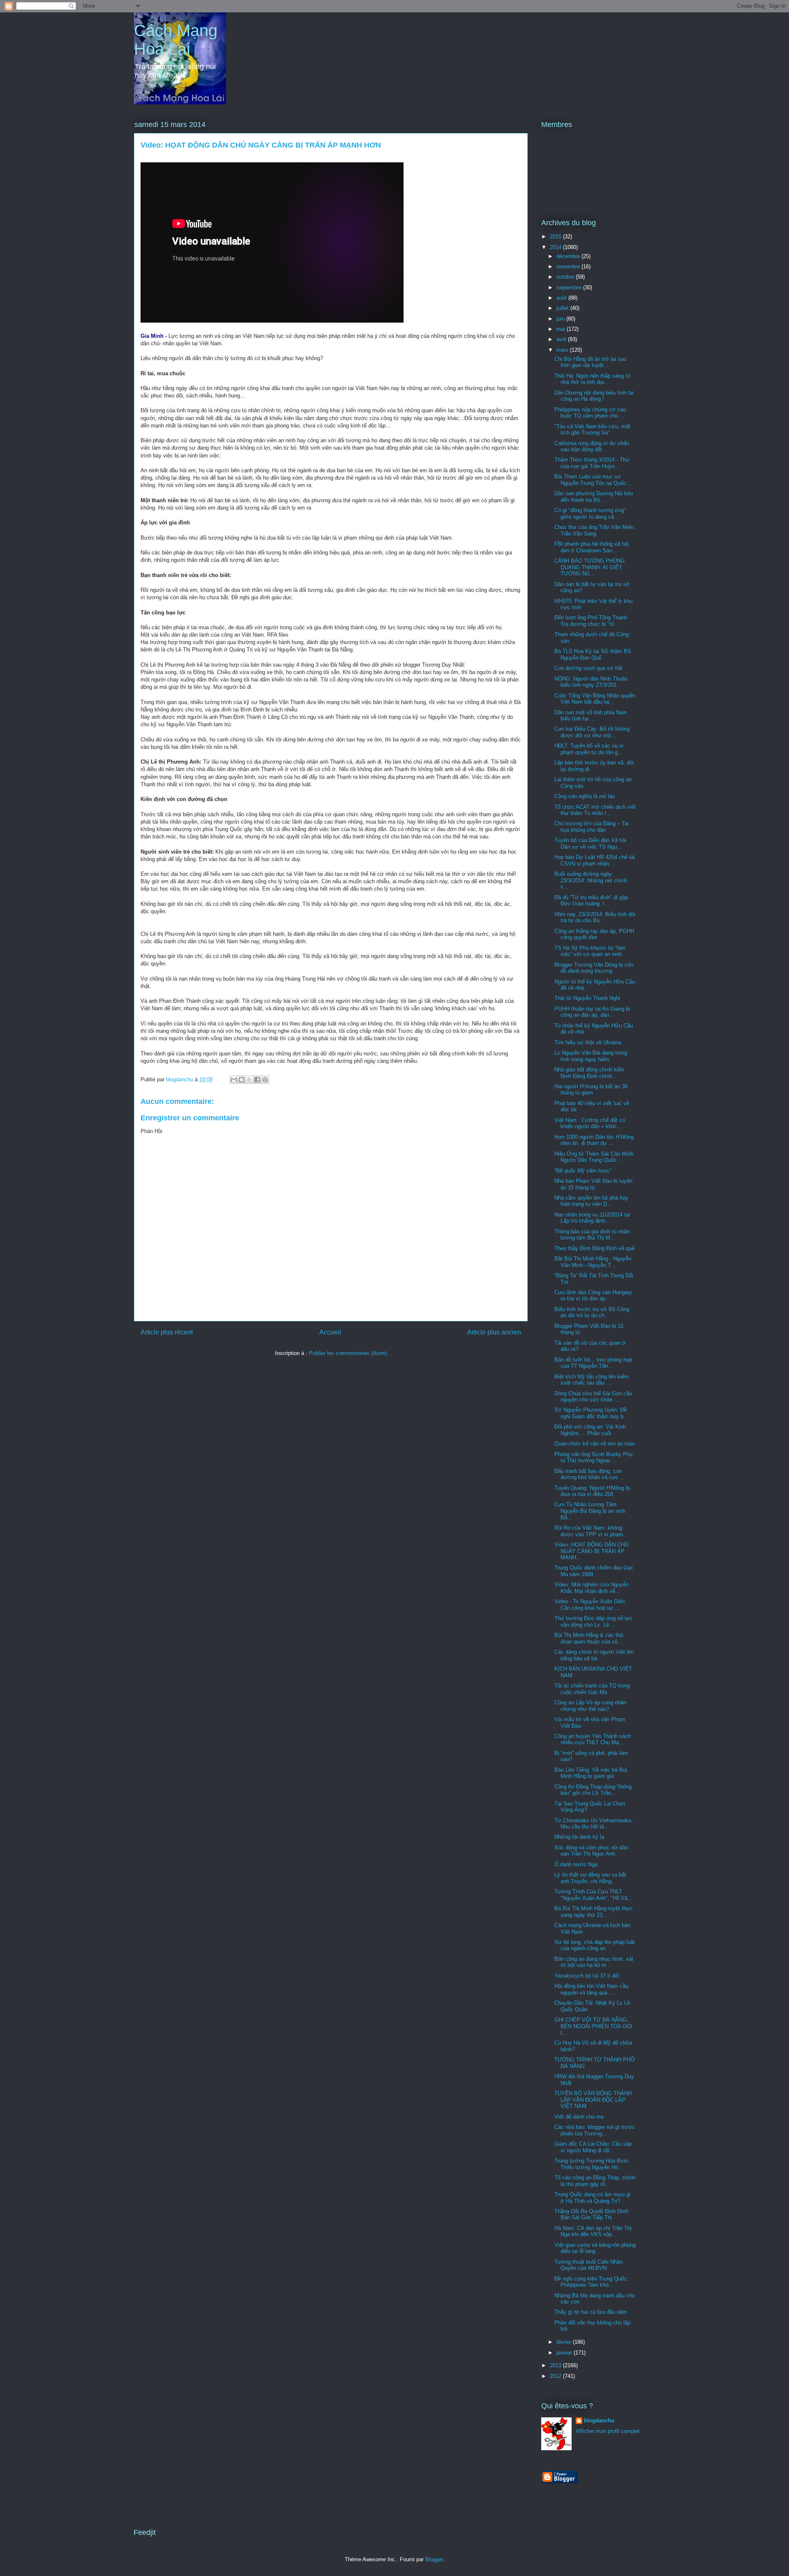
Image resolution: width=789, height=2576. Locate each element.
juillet (563, 308)
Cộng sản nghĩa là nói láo (585, 796)
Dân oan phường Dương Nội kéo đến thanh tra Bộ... (594, 497)
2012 (556, 2376)
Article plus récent (167, 1332)
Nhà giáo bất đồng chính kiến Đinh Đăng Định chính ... (589, 1073)
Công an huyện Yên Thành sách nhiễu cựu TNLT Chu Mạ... (593, 1739)
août (562, 298)
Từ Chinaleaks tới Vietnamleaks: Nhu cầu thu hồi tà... (594, 1824)
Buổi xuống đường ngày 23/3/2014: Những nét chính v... (591, 880)
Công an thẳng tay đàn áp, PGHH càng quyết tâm (594, 934)
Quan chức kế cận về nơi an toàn (595, 1444)
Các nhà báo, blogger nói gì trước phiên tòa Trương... (595, 2130)
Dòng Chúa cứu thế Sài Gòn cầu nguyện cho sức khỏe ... (593, 1397)
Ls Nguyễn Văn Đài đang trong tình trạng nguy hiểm (591, 1056)
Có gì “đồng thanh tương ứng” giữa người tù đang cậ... (590, 514)
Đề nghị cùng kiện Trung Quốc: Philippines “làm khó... (591, 2282)
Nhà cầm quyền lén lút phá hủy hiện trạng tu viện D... (591, 1201)
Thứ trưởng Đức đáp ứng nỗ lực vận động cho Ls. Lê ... (593, 1622)
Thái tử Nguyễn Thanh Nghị (587, 998)
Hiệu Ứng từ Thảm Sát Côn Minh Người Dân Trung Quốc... (594, 1157)
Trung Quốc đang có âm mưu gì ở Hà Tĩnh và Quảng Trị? (593, 2198)
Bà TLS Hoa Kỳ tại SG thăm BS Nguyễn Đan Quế (593, 654)
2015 (556, 237)
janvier (565, 2353)
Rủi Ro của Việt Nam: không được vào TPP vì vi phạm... (591, 1531)
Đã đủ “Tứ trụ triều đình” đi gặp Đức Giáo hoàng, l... (591, 901)
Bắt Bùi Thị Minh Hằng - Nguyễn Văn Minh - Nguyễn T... (593, 1262)
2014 (556, 247)
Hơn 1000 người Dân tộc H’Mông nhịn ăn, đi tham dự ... (594, 1140)
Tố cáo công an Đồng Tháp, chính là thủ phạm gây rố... (595, 2181)
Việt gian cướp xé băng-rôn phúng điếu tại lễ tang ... (595, 2248)
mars (563, 350)
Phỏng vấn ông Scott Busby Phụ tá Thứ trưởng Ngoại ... (593, 1458)
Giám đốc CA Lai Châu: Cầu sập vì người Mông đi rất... (593, 2147)
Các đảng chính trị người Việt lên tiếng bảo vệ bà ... (594, 1655)
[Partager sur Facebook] (257, 1080)
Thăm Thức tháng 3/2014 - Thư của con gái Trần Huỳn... (592, 463)
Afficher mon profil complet (608, 2431)
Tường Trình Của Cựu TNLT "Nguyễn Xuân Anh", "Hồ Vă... (593, 1895)
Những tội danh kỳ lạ (579, 1837)
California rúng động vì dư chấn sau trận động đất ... (592, 447)
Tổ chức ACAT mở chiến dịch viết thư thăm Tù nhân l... (595, 810)
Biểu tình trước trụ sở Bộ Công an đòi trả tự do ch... (592, 1312)
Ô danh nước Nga (576, 1864)
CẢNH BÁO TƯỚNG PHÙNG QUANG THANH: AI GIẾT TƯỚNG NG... (589, 567)
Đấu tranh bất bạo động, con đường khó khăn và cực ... (590, 1474)
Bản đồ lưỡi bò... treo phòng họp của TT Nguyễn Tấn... (593, 1363)
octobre (566, 277)
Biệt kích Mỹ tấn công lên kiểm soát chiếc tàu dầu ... (592, 1380)
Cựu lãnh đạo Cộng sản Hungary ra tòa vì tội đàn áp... (593, 1296)
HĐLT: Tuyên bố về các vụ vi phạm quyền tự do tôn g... (589, 749)
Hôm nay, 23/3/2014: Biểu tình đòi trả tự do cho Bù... (595, 918)
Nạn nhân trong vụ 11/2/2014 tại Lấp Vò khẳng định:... (592, 1218)
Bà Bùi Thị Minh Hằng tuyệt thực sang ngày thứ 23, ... (594, 1912)
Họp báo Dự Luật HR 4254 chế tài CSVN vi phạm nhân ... (595, 860)
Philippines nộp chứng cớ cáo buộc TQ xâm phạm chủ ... (590, 413)
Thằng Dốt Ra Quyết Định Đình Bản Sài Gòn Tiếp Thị (591, 2215)
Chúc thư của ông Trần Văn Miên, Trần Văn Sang (595, 530)
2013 (556, 2365)
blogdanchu (599, 2420)
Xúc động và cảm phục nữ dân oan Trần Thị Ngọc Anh (591, 1851)
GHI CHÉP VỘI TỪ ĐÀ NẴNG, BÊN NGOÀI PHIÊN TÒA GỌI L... (593, 2026)
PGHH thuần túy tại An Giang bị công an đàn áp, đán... (592, 1012)
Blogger (434, 2559)
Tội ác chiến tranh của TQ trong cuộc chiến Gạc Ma (592, 1689)
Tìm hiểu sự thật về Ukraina (588, 1042)
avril (562, 339)
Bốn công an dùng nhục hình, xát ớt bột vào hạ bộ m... (594, 1962)
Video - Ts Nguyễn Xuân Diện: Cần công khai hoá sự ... (590, 1605)
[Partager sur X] (249, 1080)
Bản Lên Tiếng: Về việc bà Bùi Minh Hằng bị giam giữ (591, 1773)
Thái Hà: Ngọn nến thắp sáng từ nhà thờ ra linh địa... (593, 379)
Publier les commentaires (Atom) (348, 1353)
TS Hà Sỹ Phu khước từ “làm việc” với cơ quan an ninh (590, 951)
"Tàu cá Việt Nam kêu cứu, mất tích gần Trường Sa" (592, 430)
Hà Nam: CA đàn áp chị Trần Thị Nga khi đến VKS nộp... (593, 2231)
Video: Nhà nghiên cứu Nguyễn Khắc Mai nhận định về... (592, 1588)
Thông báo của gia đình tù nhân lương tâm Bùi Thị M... (592, 1235)
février (565, 2342)
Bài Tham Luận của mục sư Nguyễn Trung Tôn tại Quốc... (593, 480)
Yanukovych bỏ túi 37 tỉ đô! (587, 1976)
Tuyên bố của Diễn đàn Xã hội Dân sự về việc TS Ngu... (590, 844)
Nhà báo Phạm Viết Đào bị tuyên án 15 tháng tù (593, 1184)
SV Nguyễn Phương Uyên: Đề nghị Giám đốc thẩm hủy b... (591, 1413)
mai (562, 329)
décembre (569, 256)
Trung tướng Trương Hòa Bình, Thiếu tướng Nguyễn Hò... (592, 2164)
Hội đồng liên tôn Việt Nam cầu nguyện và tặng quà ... (591, 1989)
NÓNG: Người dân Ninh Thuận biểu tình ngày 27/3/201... (591, 682)
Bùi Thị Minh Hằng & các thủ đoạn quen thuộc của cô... (589, 1638)
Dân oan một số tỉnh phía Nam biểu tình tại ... (591, 716)
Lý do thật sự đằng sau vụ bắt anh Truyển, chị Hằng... (590, 1878)
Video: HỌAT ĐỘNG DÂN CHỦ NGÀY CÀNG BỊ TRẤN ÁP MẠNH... (591, 1551)
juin (561, 319)
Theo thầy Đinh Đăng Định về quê (594, 1248)
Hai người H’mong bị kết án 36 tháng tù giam (591, 1090)
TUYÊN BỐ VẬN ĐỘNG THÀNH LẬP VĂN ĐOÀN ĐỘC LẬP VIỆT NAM (593, 2100)
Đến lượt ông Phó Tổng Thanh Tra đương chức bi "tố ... (591, 621)
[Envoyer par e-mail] (234, 1080)
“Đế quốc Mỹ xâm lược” (583, 1171)
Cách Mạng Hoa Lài (176, 40)
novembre (569, 267)
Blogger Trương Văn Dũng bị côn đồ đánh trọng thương (594, 968)
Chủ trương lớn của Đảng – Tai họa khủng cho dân (592, 827)
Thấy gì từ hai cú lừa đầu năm (591, 2312)
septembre (570, 287)
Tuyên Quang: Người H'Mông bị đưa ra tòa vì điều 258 (592, 1491)
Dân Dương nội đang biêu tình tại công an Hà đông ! (594, 396)
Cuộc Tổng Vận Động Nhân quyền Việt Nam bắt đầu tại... (595, 699)
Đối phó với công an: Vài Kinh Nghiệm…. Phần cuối (590, 1430)
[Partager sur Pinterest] (265, 1080)
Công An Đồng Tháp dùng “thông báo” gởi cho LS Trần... (593, 1790)
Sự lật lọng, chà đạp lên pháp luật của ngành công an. (595, 1945)
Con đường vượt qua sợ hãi (588, 668)
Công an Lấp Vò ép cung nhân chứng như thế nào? (590, 1706)
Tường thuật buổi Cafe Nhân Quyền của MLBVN (588, 2265)
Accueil (330, 1332)
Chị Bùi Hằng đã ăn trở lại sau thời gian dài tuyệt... (590, 362)
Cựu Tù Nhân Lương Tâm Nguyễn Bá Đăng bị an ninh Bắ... (590, 1511)
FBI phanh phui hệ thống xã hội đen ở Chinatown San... (592, 547)
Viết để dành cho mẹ (579, 2117)
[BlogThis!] (242, 1080)
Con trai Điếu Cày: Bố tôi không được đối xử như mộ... (592, 732)
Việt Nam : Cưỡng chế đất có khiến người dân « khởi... (590, 1123)
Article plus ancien (494, 1332)
